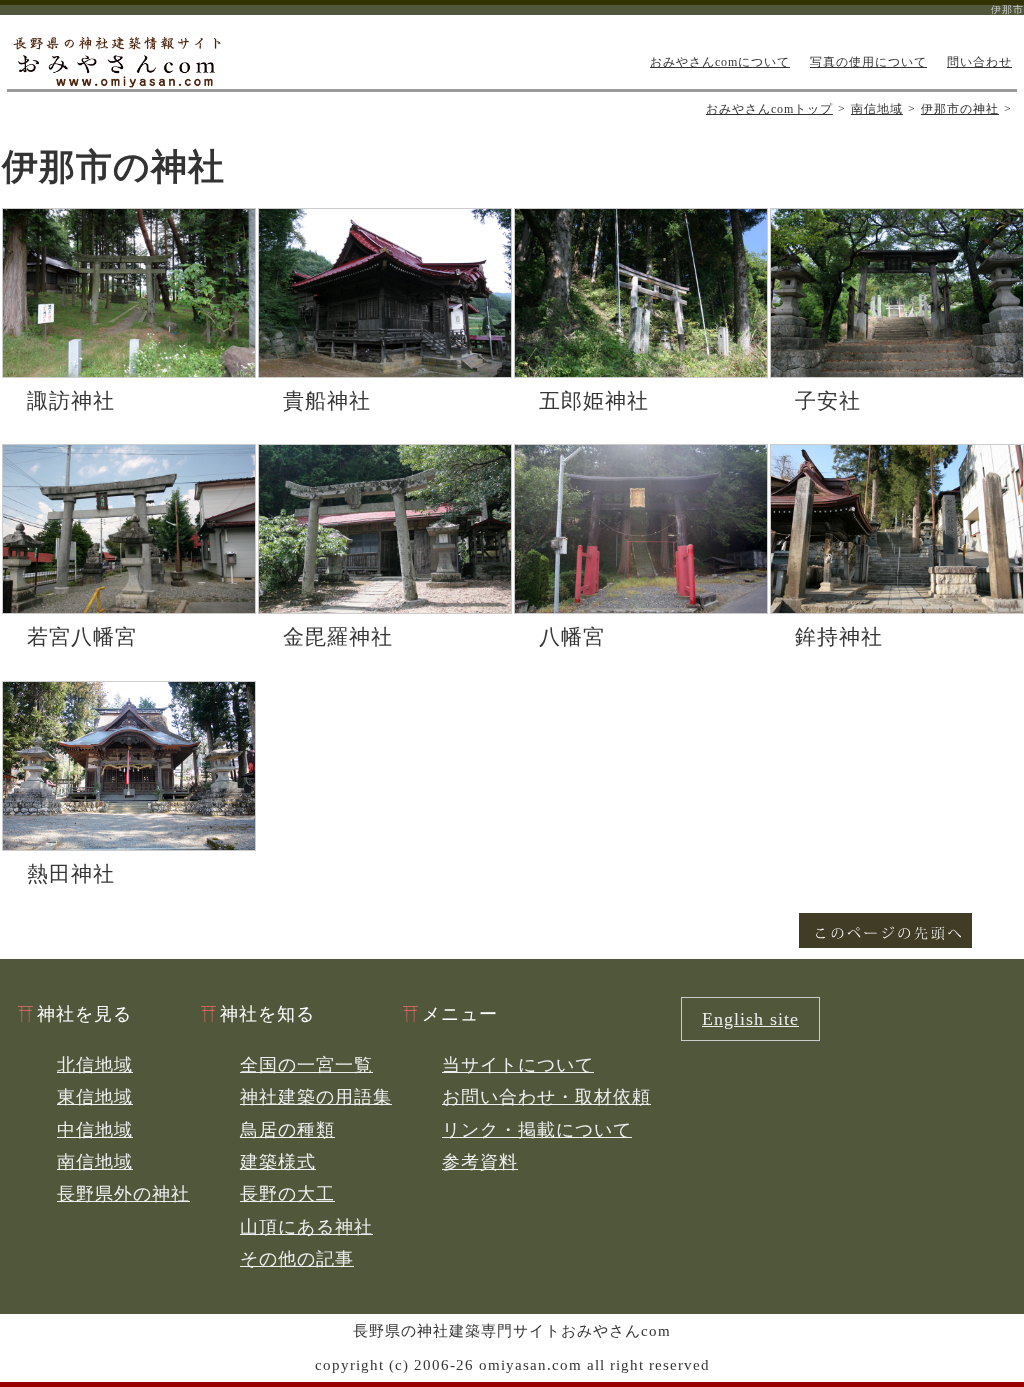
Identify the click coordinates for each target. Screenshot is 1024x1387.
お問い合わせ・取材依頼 (546, 1097)
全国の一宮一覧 (306, 1065)
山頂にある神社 (306, 1227)
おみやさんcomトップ (769, 109)
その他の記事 (297, 1259)
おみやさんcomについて (720, 62)
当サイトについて (518, 1065)
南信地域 (877, 109)
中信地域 (95, 1130)
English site (750, 1019)
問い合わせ (979, 62)
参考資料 (480, 1162)
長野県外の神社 (123, 1194)
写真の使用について (868, 62)
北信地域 (95, 1065)
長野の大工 (287, 1194)
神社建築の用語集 (316, 1097)
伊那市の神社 (960, 109)
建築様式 (278, 1162)
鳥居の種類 (287, 1130)
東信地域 (95, 1097)
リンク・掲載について (537, 1130)
